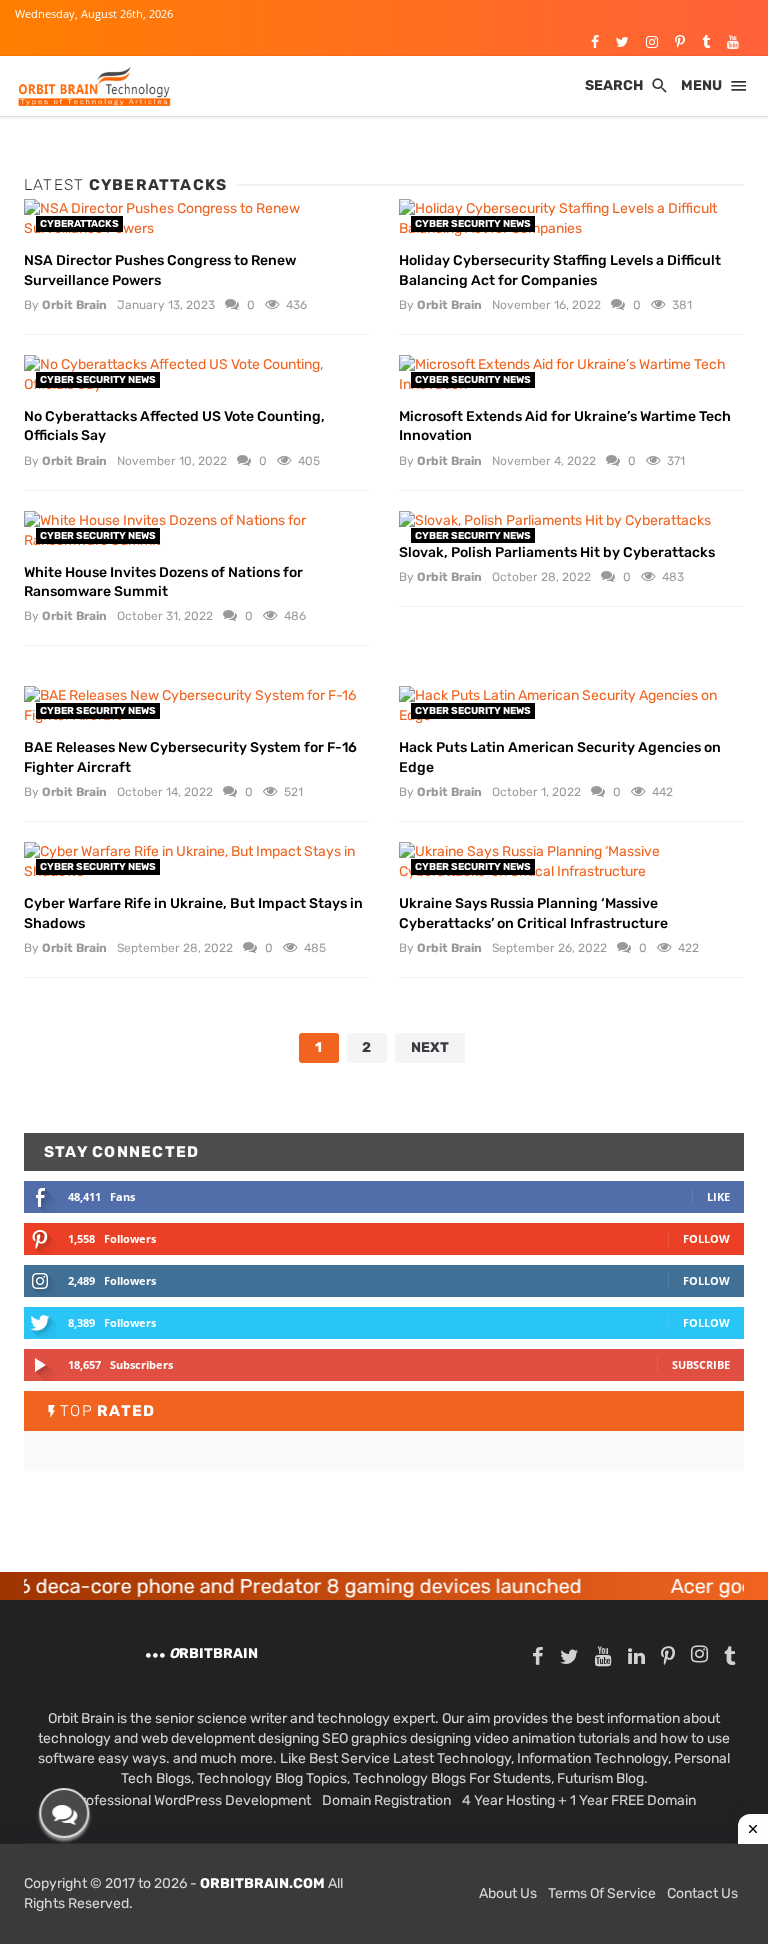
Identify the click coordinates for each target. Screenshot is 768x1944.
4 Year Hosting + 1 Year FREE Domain (579, 1800)
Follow (706, 1238)
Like (718, 1196)
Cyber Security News (473, 224)
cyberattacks (79, 224)
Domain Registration (386, 1800)
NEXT (430, 1047)
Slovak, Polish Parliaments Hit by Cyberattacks (557, 552)
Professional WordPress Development (191, 1800)
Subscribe (701, 1364)
